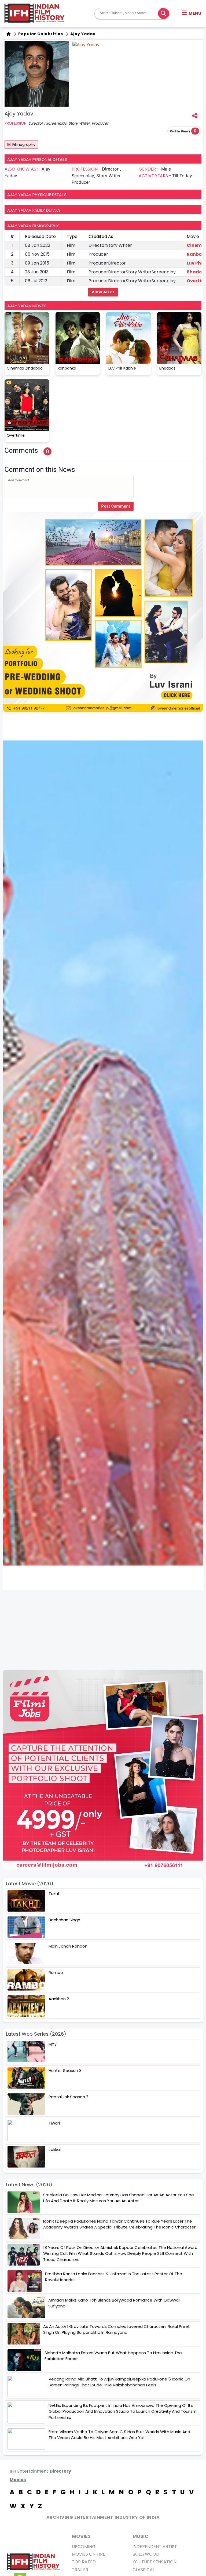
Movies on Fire (89, 2554)
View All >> (103, 292)
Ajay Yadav (82, 34)
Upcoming (84, 2547)
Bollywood (146, 2554)
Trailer (80, 2570)
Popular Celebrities (40, 34)
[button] (192, 13)
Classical (144, 2570)
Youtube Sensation (154, 2562)
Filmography (24, 144)
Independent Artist (155, 2547)
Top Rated (84, 2562)
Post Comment (116, 506)
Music (140, 2536)
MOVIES (81, 2536)
